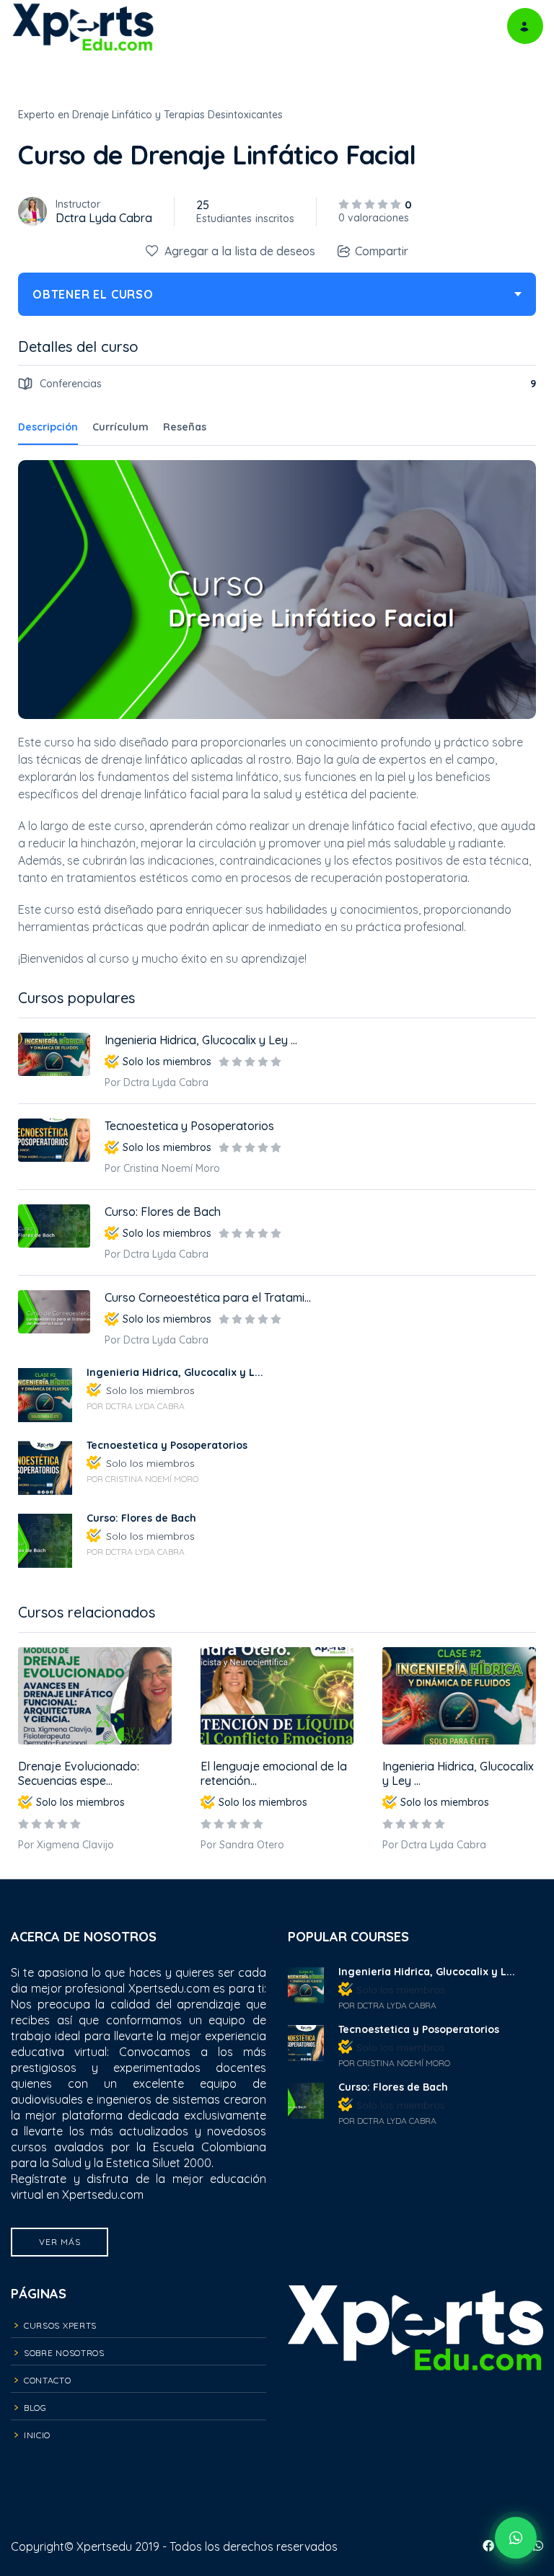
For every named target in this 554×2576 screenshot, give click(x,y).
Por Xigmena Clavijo (66, 1845)
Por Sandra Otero (242, 1845)
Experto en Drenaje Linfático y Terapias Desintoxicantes (150, 115)
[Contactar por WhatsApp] (516, 2538)
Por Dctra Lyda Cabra (434, 1845)
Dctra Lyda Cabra (104, 218)
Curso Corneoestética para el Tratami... (208, 1297)
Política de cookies (416, 2446)
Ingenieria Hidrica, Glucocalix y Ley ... (458, 1773)
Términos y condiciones (415, 2400)
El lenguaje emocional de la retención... (274, 1773)
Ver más (60, 2242)
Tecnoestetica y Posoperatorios (189, 1126)
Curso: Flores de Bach (163, 1212)
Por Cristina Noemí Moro (162, 1168)
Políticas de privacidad (416, 2423)
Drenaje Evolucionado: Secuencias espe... (79, 1773)
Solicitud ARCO (415, 2469)
